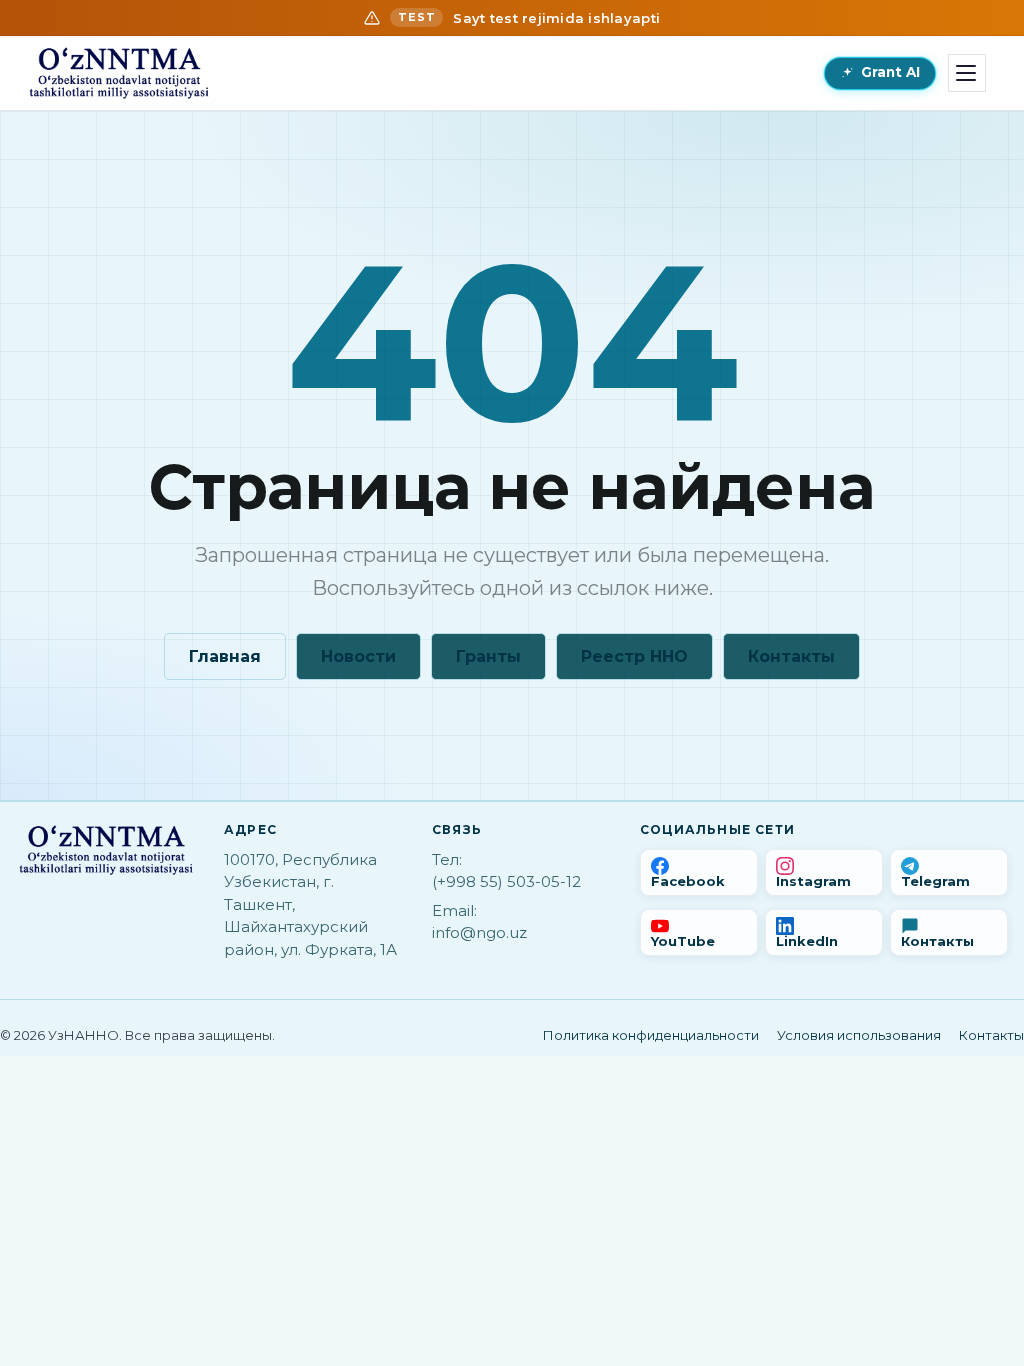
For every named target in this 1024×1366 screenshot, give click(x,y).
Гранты (488, 656)
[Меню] (967, 73)
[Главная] (119, 73)
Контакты (791, 656)
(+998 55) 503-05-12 (506, 881)
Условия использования (859, 1035)
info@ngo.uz (479, 932)
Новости (358, 656)
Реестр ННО (634, 656)
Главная (225, 656)
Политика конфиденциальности (651, 1035)
